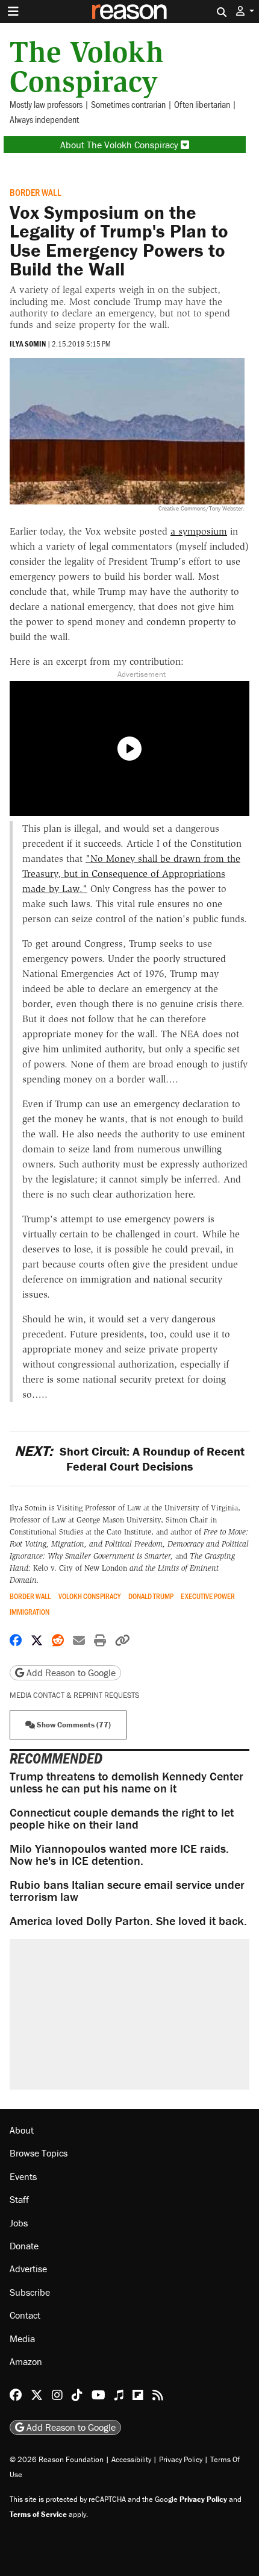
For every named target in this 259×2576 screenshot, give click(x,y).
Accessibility (131, 2459)
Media (22, 2339)
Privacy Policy (181, 2459)
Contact (25, 2315)
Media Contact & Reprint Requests (74, 1695)
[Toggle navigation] (13, 11)
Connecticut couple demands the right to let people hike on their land (122, 1818)
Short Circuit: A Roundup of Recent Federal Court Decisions (129, 1459)
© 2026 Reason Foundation (57, 2459)
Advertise (28, 2269)
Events (23, 2176)
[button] (245, 11)
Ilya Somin (28, 344)
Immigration (30, 1612)
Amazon (26, 2361)
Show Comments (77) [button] (73, 1725)
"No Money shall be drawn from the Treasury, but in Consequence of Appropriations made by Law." (131, 874)
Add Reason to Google (70, 1673)
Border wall (36, 192)
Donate (24, 2246)
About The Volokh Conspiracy (120, 145)
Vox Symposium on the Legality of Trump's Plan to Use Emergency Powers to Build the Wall (119, 240)
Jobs (19, 2223)
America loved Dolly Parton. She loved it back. (128, 1921)
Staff (19, 2199)
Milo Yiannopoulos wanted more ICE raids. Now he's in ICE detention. (119, 1854)
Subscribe (30, 2292)
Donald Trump (151, 1596)
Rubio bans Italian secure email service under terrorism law (127, 1890)
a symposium (199, 531)
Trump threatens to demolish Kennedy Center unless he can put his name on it (126, 1782)
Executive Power (208, 1596)
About (22, 2130)
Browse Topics (39, 2153)
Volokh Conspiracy (89, 1596)
